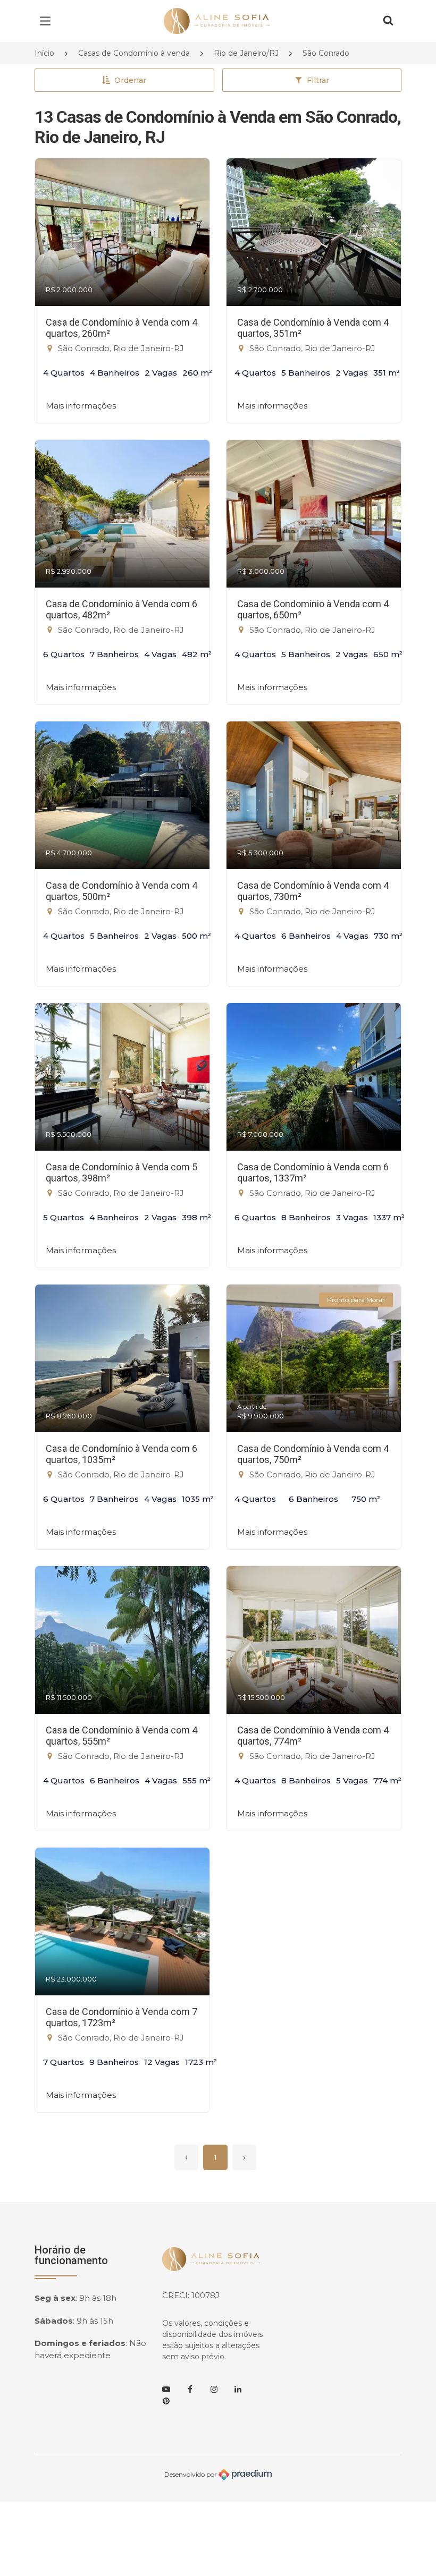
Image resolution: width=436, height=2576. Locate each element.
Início (44, 53)
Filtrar (318, 80)
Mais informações (81, 406)
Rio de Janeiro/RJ (246, 53)
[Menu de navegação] (48, 21)
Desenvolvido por (191, 2474)
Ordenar (130, 80)
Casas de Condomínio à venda (134, 53)
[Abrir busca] (388, 21)
